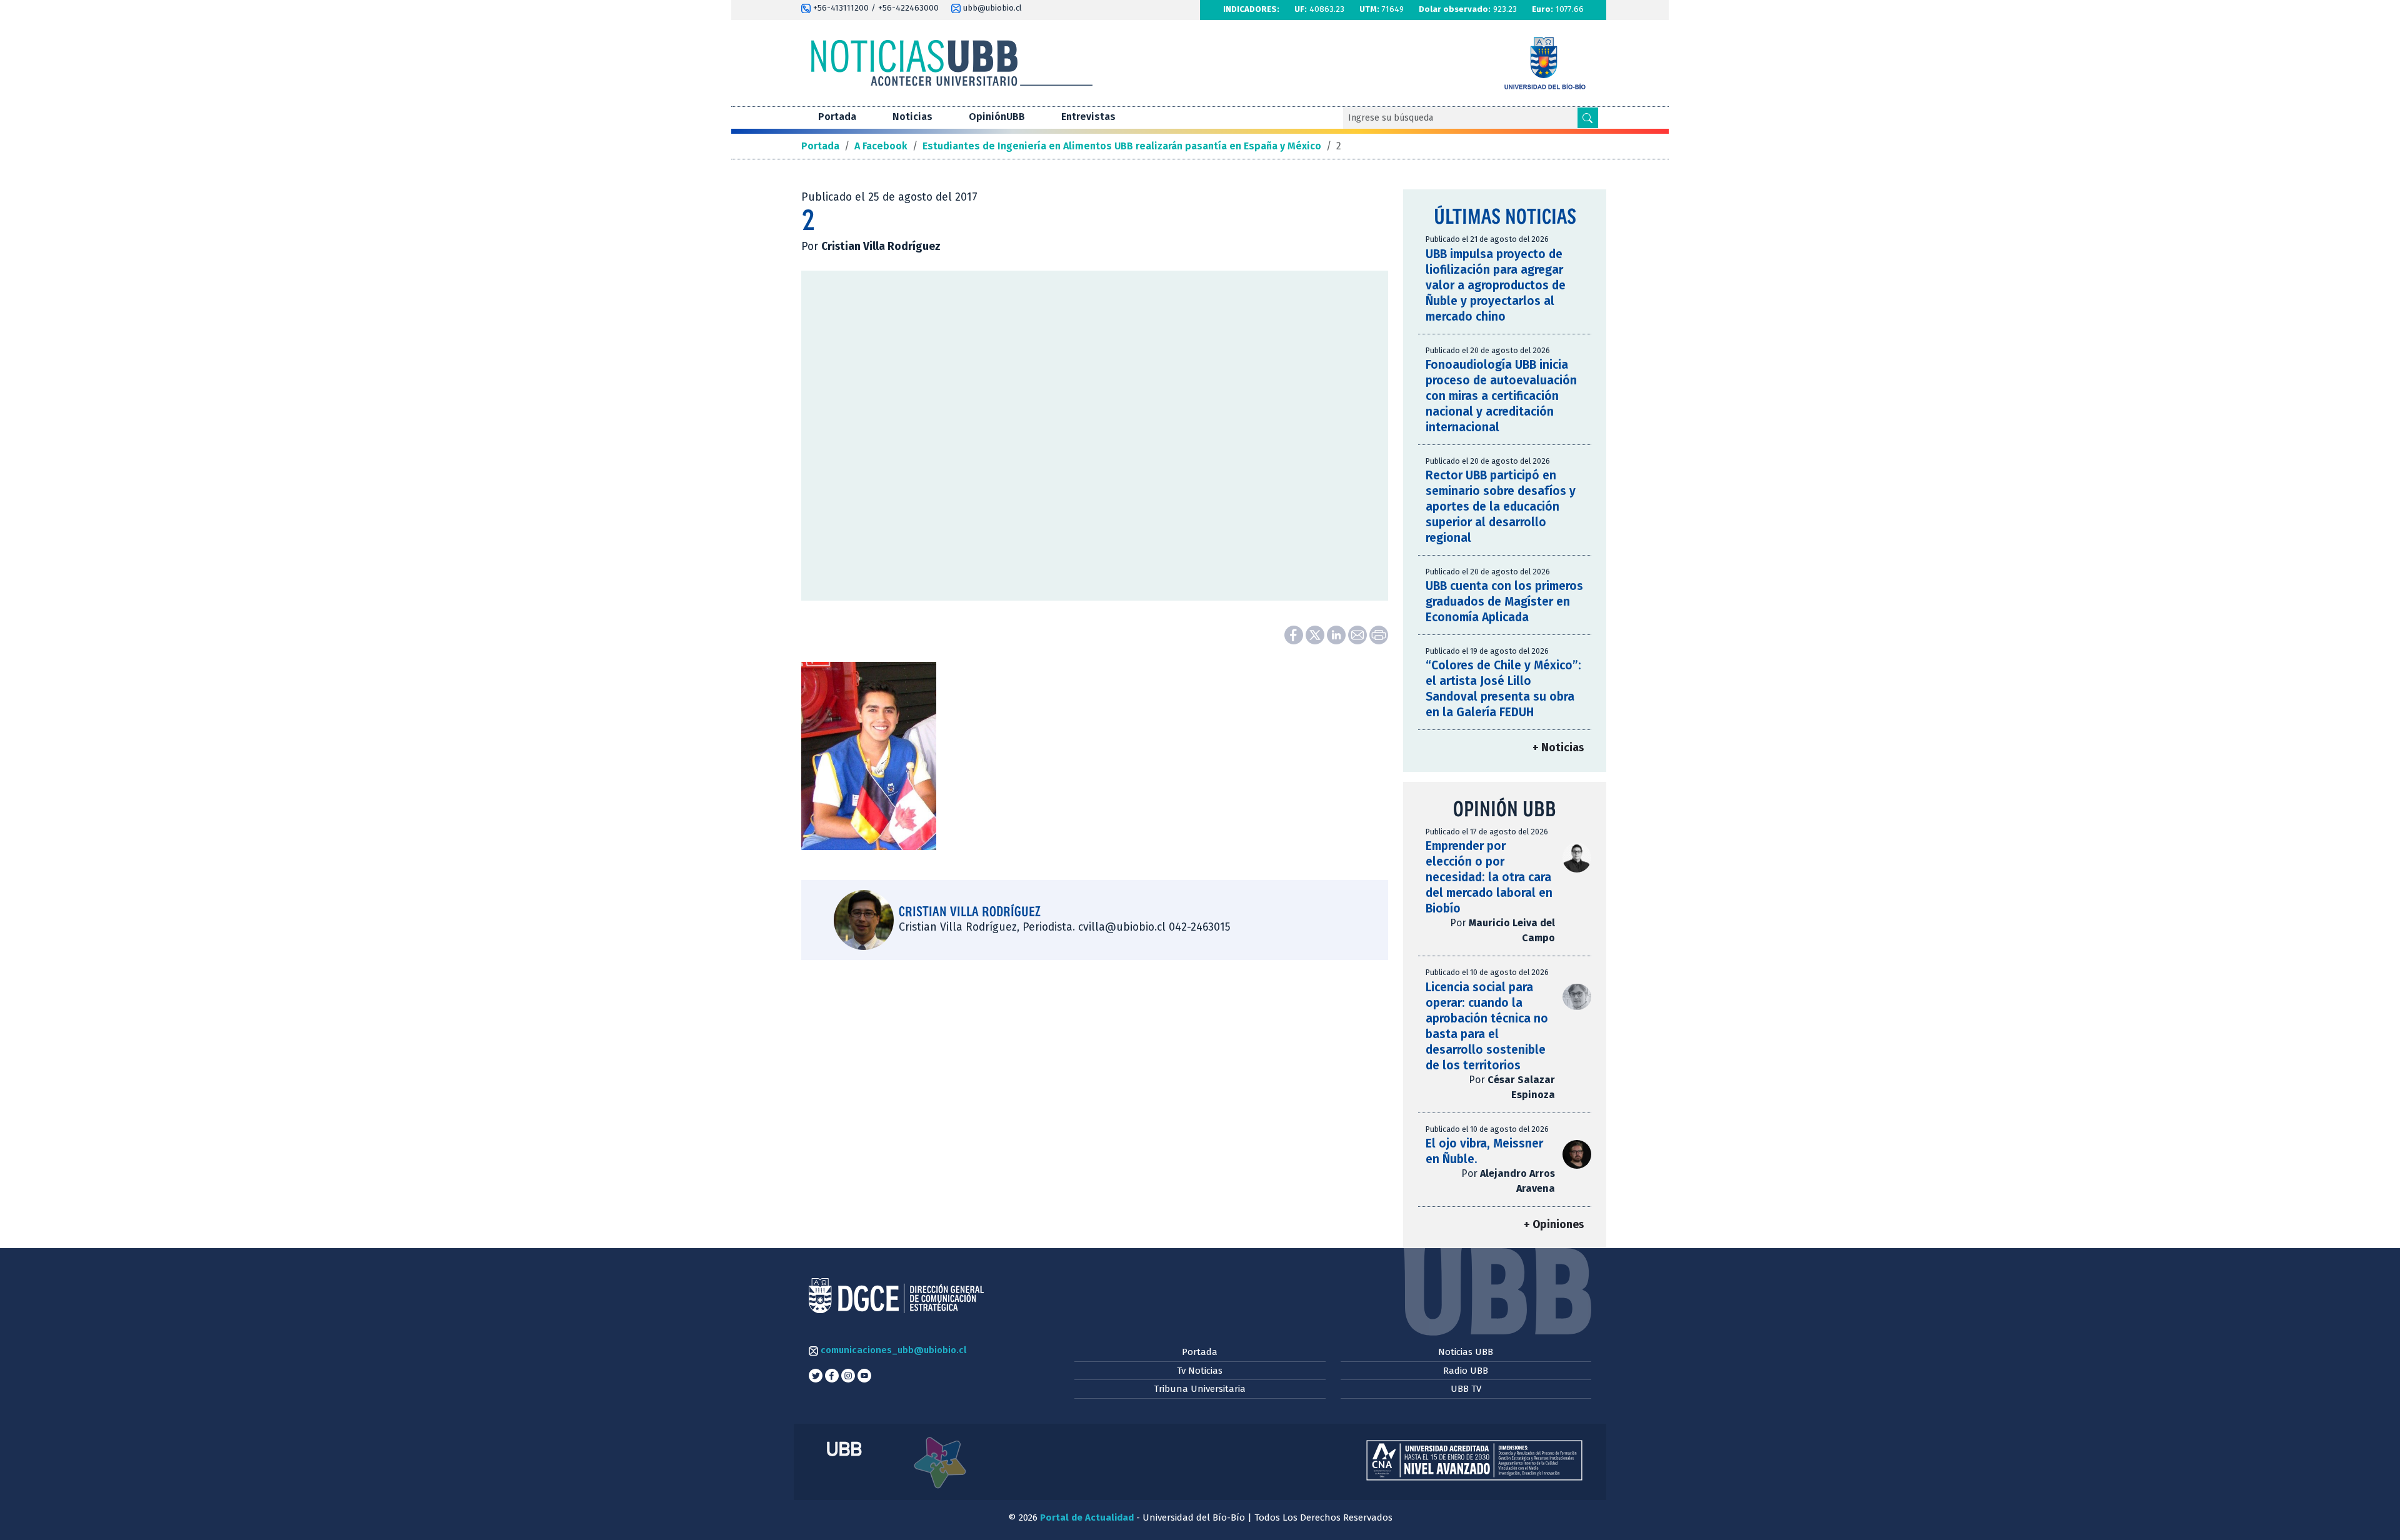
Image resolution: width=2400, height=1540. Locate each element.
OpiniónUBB (997, 117)
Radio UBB (1466, 1371)
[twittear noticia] (1316, 634)
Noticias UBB (1466, 1352)
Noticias (912, 117)
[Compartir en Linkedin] (1337, 634)
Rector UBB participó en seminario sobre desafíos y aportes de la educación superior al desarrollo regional (1501, 507)
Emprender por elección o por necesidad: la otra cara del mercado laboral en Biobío (1489, 877)
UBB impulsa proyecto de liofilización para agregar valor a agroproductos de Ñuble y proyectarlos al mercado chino (1496, 285)
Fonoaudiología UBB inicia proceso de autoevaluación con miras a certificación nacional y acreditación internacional (1501, 396)
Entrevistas (1088, 117)
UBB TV (1466, 1389)
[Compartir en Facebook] (1295, 634)
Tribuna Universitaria (1200, 1389)
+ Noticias (1558, 748)
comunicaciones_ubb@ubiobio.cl (892, 1350)
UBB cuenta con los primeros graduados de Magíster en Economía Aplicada (1504, 602)
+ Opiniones (1554, 1225)
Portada (837, 117)
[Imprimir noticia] (1379, 634)
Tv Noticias (1200, 1371)
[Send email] (1359, 634)
